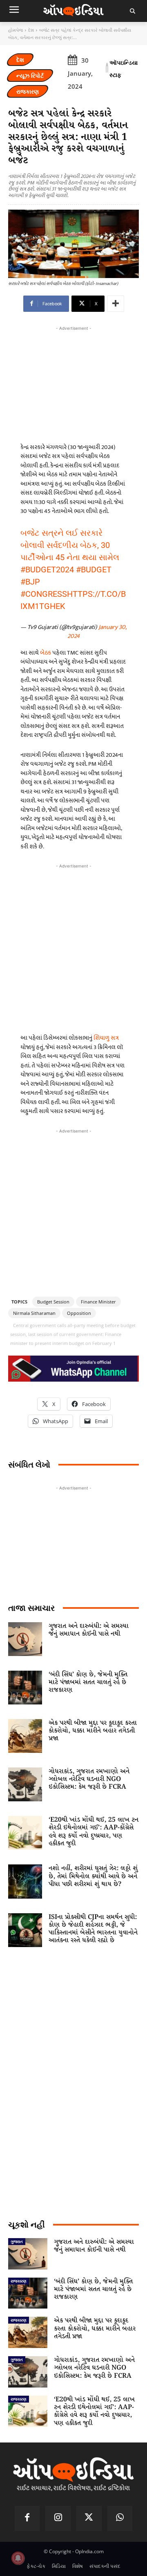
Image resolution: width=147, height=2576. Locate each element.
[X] (89, 2519)
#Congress (44, 594)
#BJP (30, 582)
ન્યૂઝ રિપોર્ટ (30, 76)
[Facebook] (27, 2519)
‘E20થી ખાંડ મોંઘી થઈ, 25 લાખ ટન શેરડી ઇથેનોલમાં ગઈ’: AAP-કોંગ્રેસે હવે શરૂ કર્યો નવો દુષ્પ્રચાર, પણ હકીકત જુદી (94, 1832)
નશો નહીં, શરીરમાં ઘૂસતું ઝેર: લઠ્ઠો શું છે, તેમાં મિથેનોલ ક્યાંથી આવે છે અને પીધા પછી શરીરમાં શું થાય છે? (93, 1876)
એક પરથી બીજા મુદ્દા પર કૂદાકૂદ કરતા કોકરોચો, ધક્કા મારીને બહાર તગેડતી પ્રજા (93, 1731)
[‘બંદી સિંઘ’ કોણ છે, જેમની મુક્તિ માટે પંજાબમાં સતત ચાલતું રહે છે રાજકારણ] (25, 1688)
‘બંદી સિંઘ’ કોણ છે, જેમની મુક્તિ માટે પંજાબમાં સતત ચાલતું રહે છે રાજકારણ (88, 1682)
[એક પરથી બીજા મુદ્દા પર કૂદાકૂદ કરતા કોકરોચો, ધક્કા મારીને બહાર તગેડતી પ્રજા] (25, 1736)
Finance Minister (98, 1302)
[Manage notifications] (18, 2558)
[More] (116, 304)
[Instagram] (58, 2519)
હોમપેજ (16, 30)
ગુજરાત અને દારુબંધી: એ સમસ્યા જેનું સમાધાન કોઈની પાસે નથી (89, 1630)
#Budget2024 (47, 570)
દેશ (31, 30)
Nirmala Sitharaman (34, 1313)
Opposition (79, 1313)
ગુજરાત (17, 2241)
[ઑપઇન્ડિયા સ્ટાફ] (107, 69)
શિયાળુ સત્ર (106, 1038)
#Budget (94, 570)
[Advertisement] (73, 947)
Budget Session (53, 1302)
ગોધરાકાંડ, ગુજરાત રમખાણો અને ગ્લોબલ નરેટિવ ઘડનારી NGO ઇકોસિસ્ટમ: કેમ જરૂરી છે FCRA (89, 1779)
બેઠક (46, 653)
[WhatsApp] (120, 2519)
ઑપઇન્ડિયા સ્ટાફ (124, 69)
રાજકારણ (28, 91)
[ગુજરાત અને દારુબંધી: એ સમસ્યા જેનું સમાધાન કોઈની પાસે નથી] (25, 1639)
